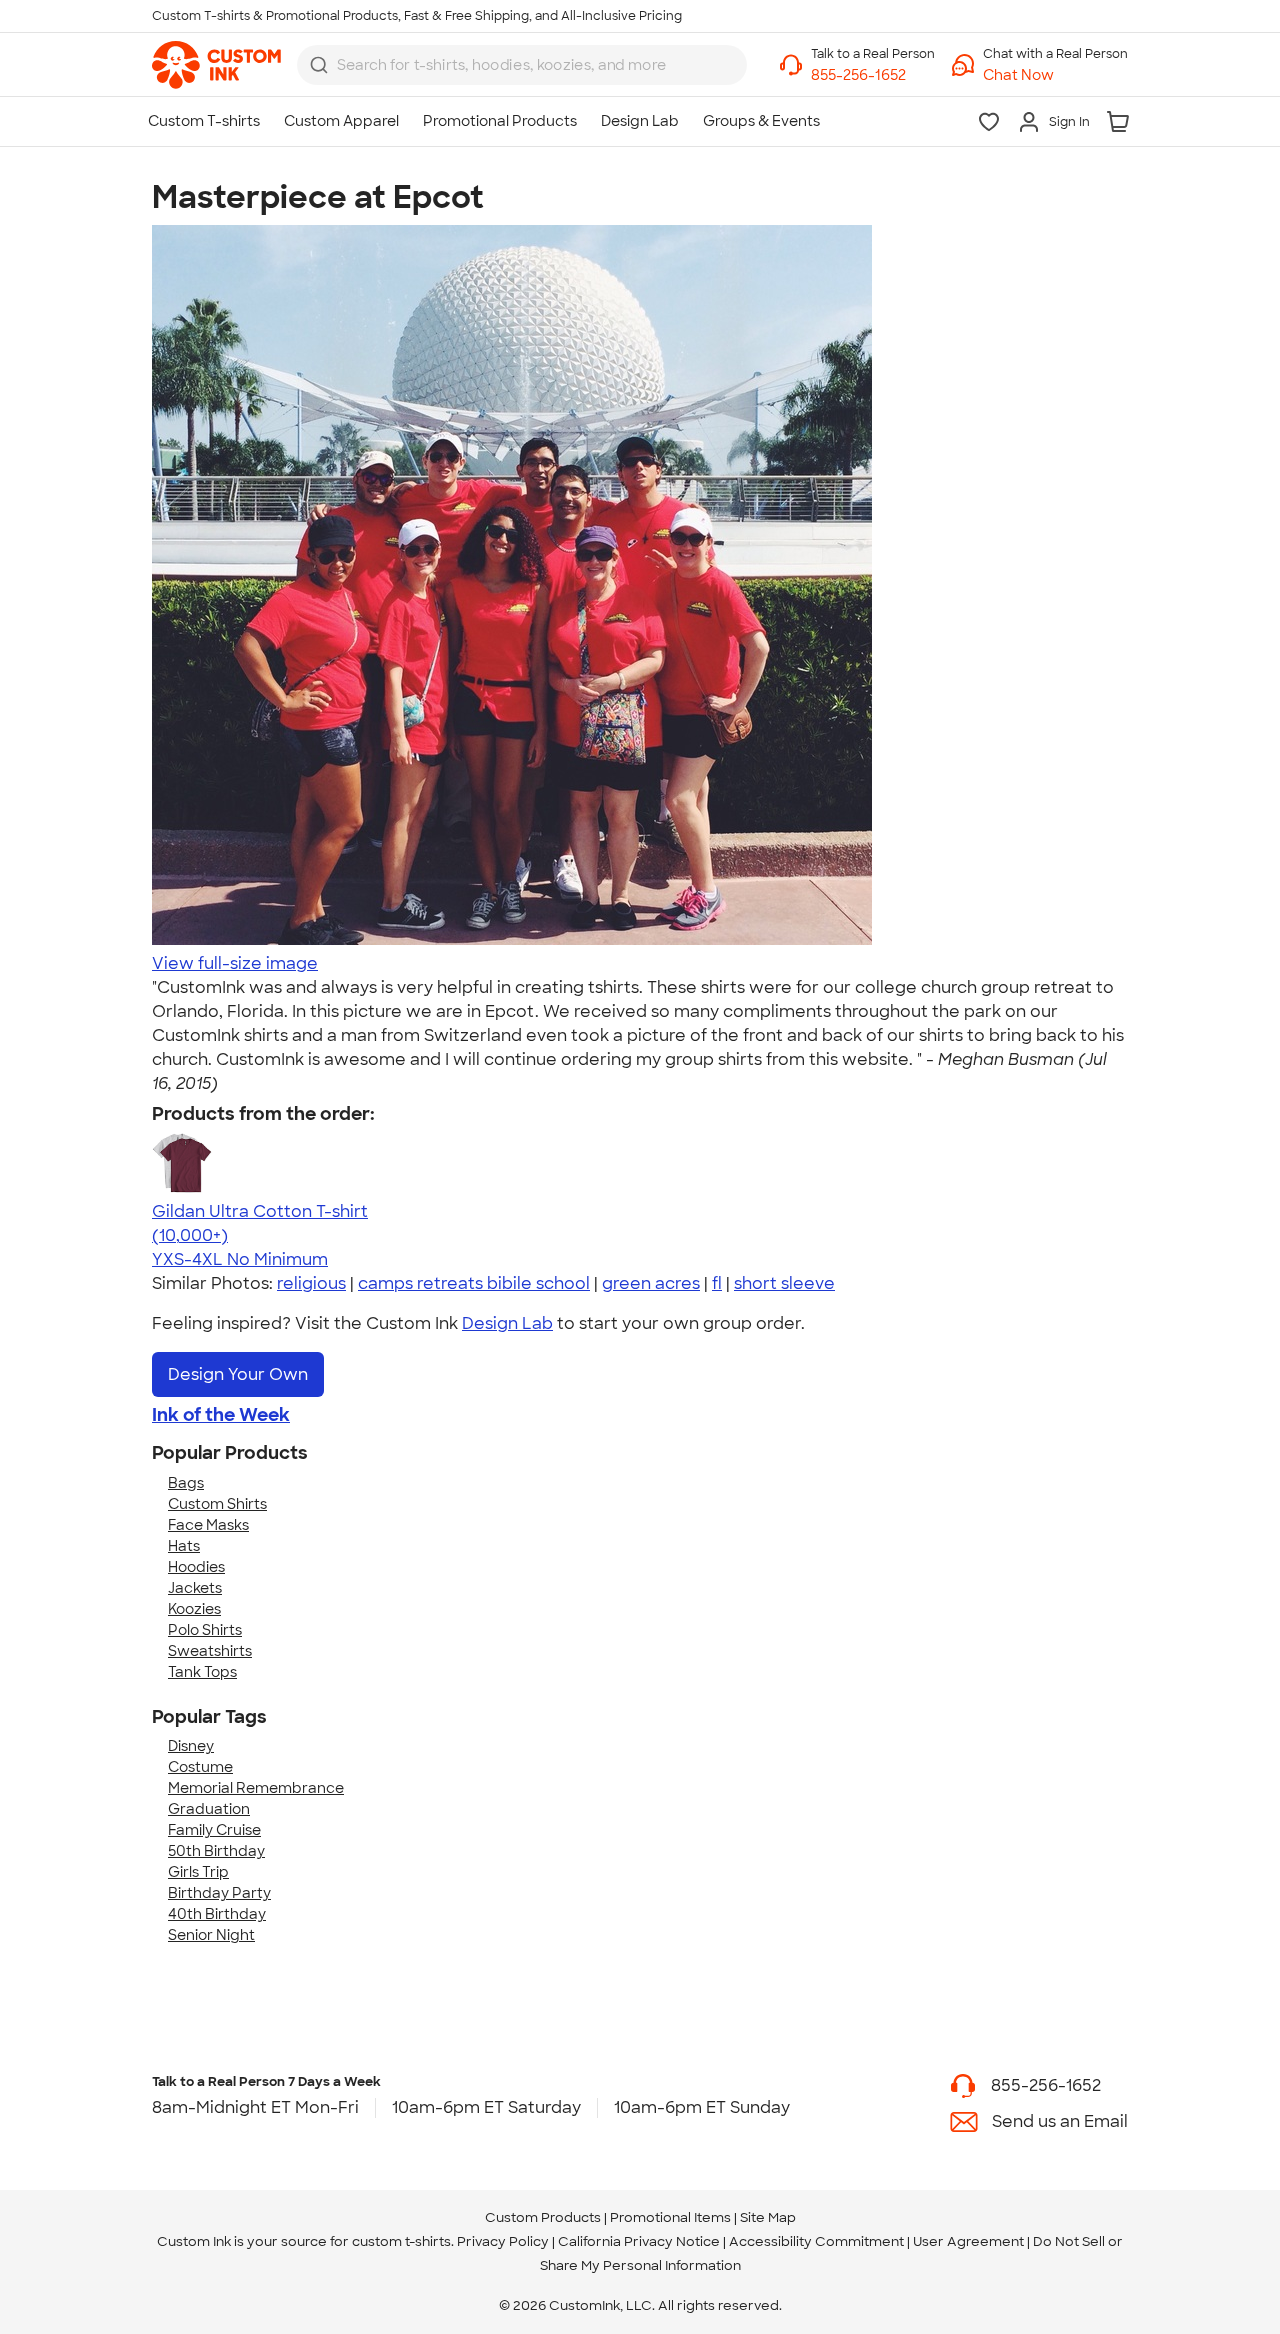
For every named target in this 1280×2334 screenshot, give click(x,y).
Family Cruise (214, 1830)
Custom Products (543, 2217)
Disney (191, 1746)
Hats (184, 1546)
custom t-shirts (401, 2241)
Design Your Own (238, 1374)
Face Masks (208, 1525)
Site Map (768, 2217)
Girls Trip (198, 1872)
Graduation (209, 1809)
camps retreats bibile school (474, 1283)
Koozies (194, 1609)
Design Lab (507, 1323)
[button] (1055, 75)
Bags (186, 1483)
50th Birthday (216, 1851)
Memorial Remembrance (256, 1788)
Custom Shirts (217, 1504)
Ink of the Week (221, 1415)
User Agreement (968, 2241)
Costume (200, 1767)
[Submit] (319, 65)
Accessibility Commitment (816, 2241)
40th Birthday (217, 1914)
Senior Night (211, 1935)
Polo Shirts (205, 1630)
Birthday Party (219, 1893)
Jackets (195, 1588)
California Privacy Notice (639, 2241)
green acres (651, 1283)
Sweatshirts (210, 1651)
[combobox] (522, 65)
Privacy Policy (503, 2241)
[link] (216, 65)
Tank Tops (202, 1672)
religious (311, 1283)
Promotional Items (670, 2217)
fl (717, 1283)
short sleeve (784, 1283)
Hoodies (196, 1567)
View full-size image (235, 963)
